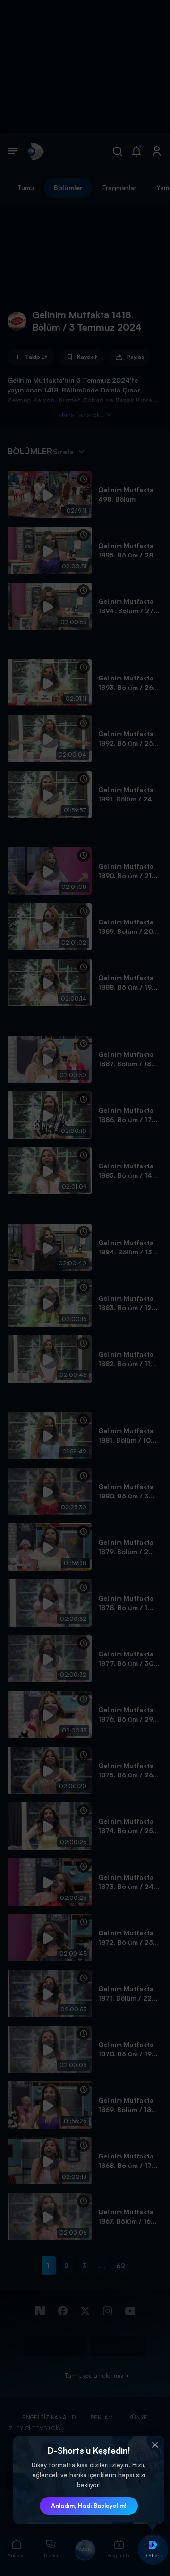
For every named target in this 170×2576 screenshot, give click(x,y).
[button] (155, 2445)
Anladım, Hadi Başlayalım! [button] (89, 2506)
